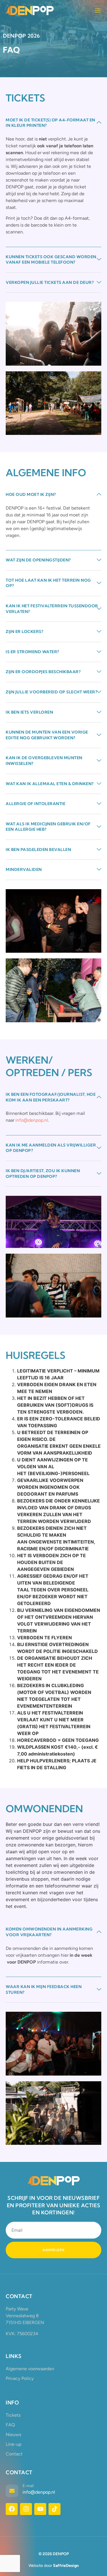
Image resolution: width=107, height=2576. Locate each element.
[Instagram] (26, 2509)
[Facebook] (12, 2509)
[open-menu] (98, 11)
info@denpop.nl (32, 1120)
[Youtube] (40, 2509)
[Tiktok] (54, 2509)
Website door (54, 2566)
